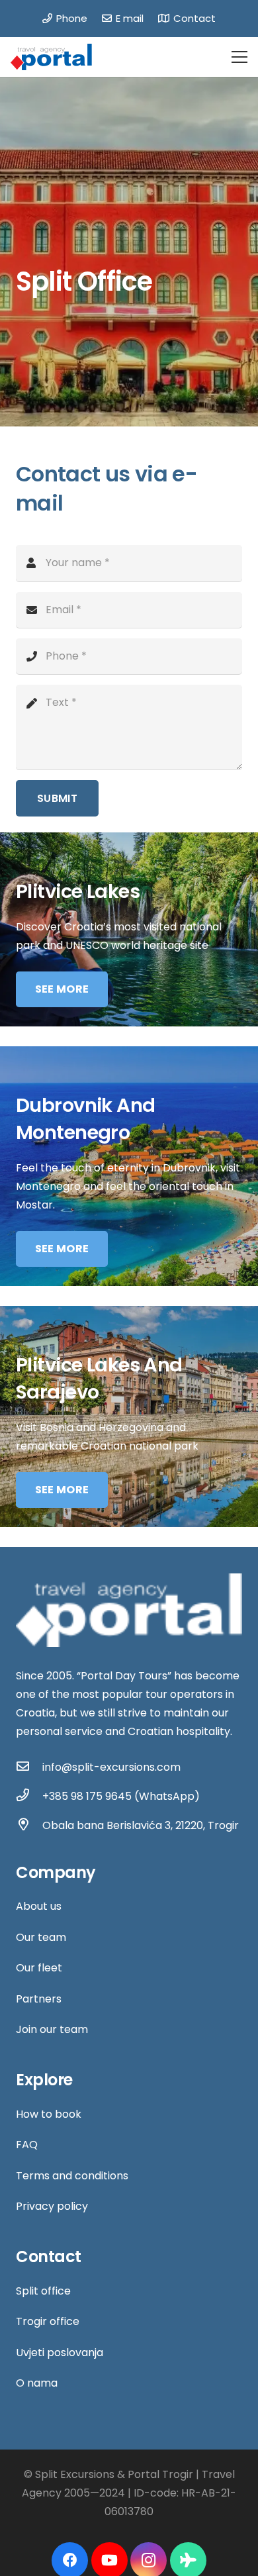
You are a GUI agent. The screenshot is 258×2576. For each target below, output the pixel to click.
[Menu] (239, 57)
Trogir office (48, 2321)
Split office (43, 2291)
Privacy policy (52, 2206)
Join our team (52, 2029)
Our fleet (39, 1968)
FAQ (27, 2145)
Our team (41, 1937)
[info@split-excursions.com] (29, 1767)
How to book (49, 2114)
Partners (39, 1999)
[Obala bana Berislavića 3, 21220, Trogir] (29, 1826)
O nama (37, 2383)
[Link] (51, 57)
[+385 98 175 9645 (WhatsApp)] (29, 1797)
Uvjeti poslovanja (60, 2353)
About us (39, 1906)
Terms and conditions (72, 2176)
